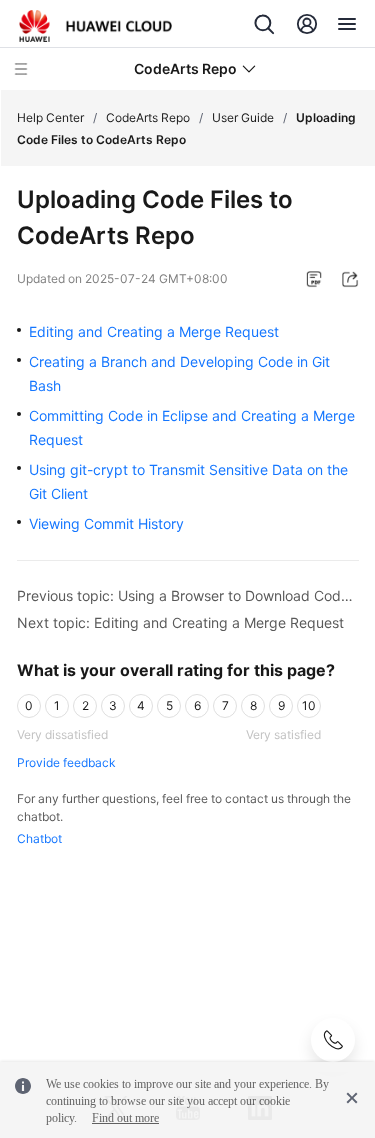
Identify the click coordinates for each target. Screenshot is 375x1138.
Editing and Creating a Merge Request (154, 331)
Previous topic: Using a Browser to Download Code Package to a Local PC (188, 595)
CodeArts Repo (148, 117)
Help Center (50, 117)
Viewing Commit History (106, 523)
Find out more (125, 1118)
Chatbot (39, 838)
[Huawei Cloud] (95, 26)
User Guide (243, 117)
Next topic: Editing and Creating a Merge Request (180, 622)
